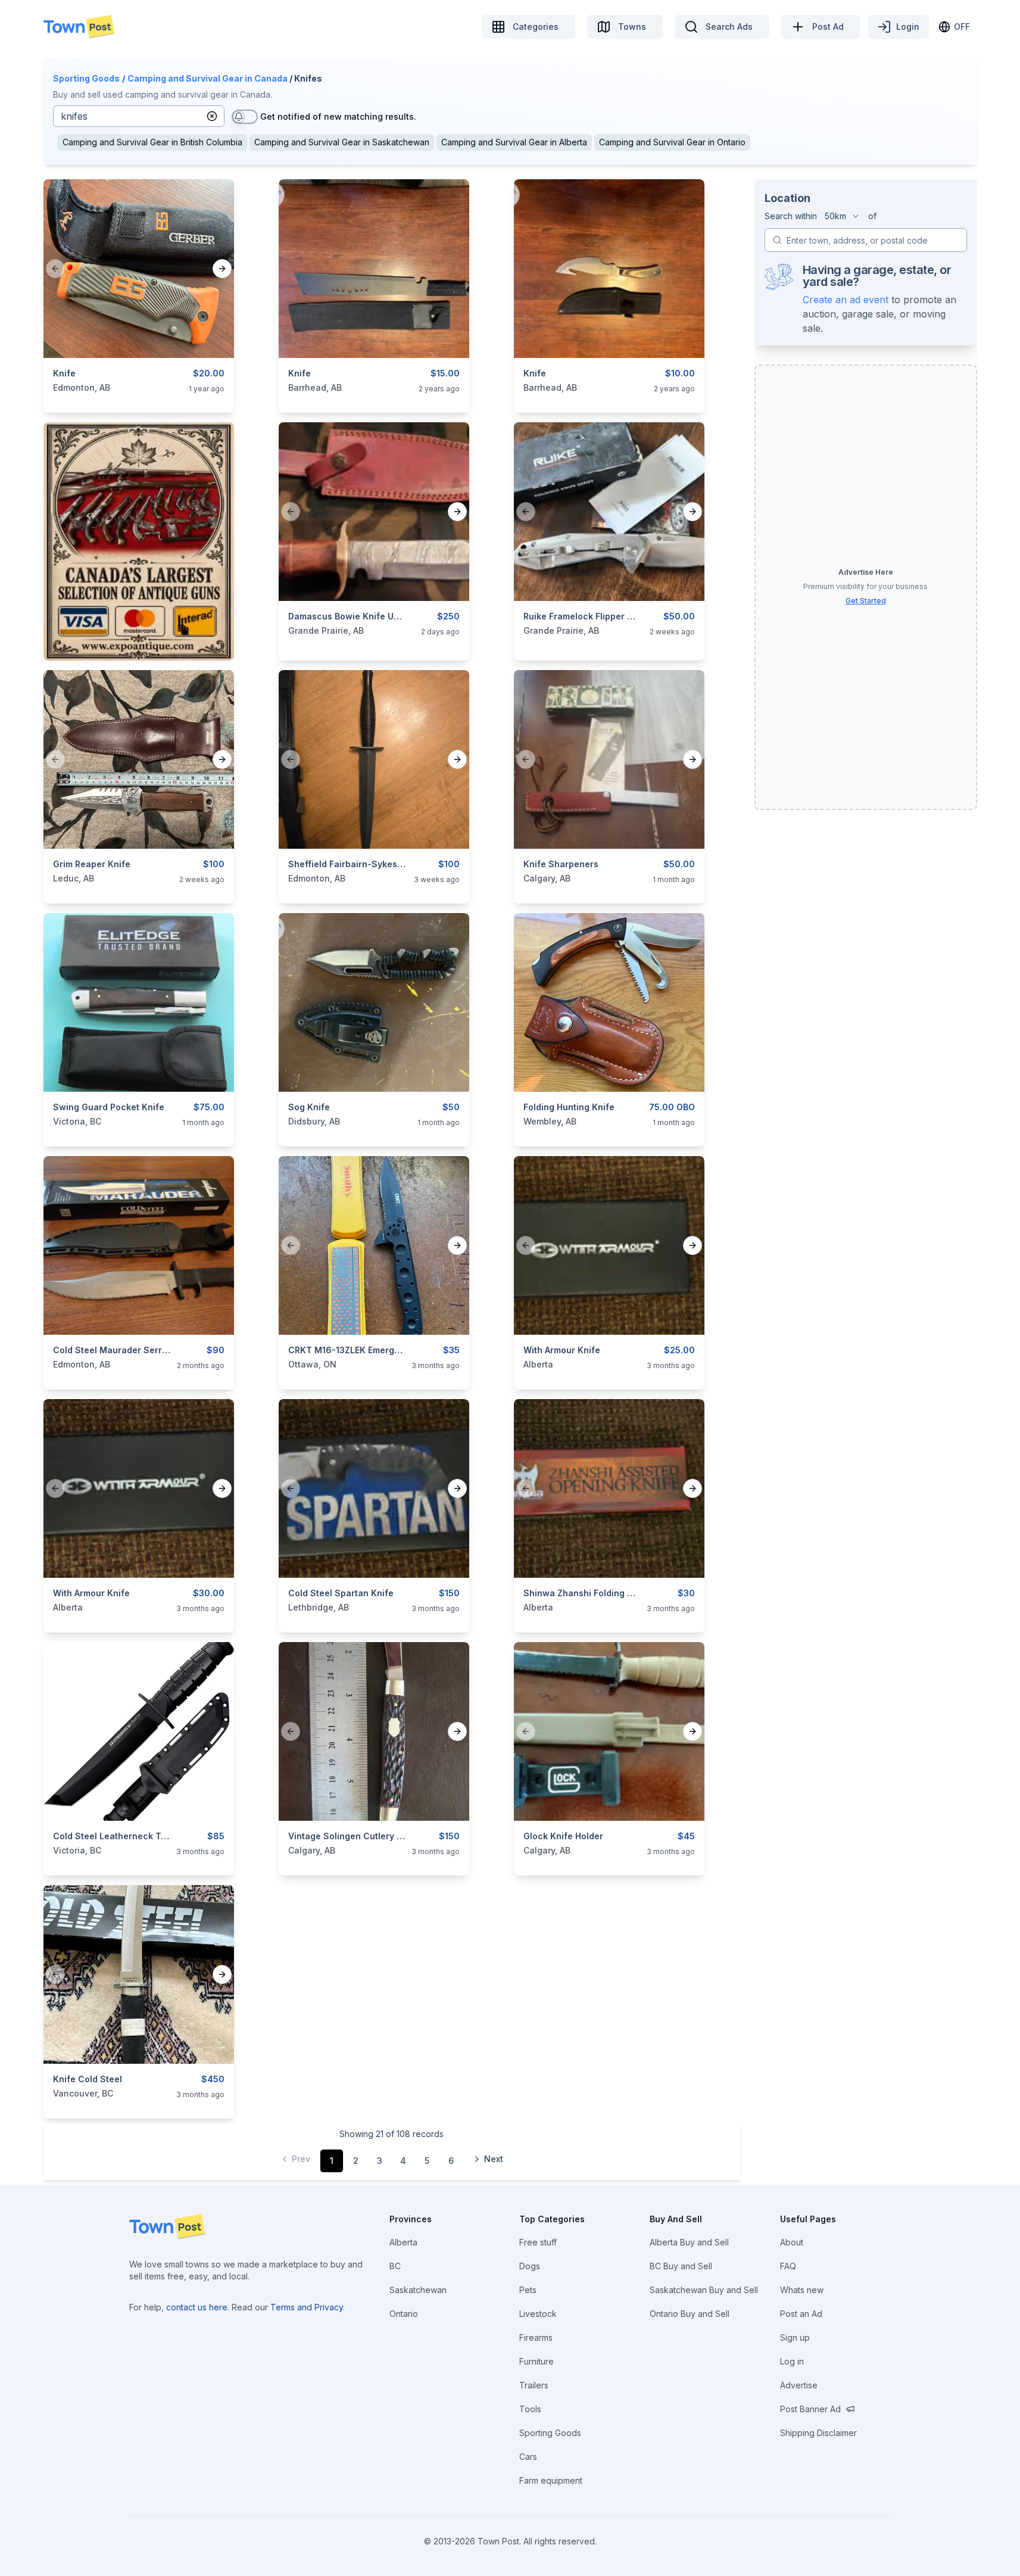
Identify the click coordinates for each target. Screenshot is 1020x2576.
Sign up (795, 2337)
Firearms (536, 2337)
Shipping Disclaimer (818, 2433)
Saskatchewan (418, 2290)
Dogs (530, 2266)
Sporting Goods (86, 78)
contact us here (197, 2307)
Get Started (866, 601)
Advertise (799, 2385)
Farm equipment (551, 2480)
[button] (212, 116)
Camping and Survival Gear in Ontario (672, 142)
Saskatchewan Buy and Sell (704, 2290)
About (792, 2242)
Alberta (403, 2242)
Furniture (536, 2361)
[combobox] (843, 216)
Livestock (538, 2314)
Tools (530, 2409)
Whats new (802, 2290)
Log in (792, 2361)
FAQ (788, 2266)
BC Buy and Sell (681, 2266)
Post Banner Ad (810, 2409)
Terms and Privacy (307, 2307)
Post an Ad (801, 2314)
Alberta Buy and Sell (689, 2242)
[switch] (245, 117)
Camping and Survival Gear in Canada (208, 78)
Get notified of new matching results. (338, 116)
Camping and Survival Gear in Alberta (514, 142)
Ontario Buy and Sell (690, 2314)
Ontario (404, 2314)
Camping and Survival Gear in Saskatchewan (342, 142)
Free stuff (538, 2242)
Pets (528, 2290)
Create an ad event (846, 300)
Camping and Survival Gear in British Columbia (152, 142)
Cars (528, 2457)
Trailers (534, 2385)
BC (395, 2266)
